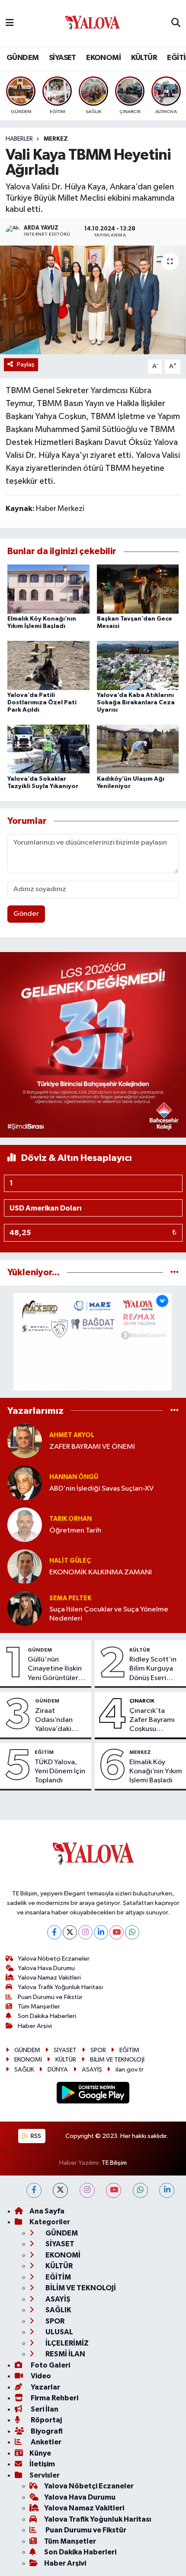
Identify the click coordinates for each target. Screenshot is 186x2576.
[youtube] (114, 2190)
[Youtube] (117, 1932)
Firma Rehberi (54, 2398)
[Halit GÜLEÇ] (25, 1566)
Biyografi (46, 2431)
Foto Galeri (50, 2365)
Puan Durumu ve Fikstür (50, 1997)
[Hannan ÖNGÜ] (25, 1483)
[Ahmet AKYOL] (25, 1441)
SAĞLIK (24, 2070)
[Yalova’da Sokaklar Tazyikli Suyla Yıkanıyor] (48, 749)
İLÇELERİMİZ (66, 2343)
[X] (70, 1932)
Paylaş (26, 364)
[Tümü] (175, 1272)
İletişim (42, 2464)
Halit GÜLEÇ (70, 1561)
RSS (35, 2136)
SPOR (98, 2050)
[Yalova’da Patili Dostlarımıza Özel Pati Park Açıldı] (48, 665)
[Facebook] (54, 1932)
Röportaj (46, 2420)
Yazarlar (45, 2387)
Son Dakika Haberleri (47, 2016)
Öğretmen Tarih (75, 1531)
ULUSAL (59, 2332)
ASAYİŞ (92, 2070)
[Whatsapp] (132, 1932)
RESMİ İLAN (65, 2354)
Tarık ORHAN (71, 1519)
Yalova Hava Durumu (46, 1968)
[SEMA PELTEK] (25, 1608)
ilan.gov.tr (130, 2070)
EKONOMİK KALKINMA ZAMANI (101, 1572)
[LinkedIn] (101, 1932)
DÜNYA (58, 2070)
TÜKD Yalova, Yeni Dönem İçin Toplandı (60, 1772)
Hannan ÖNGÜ (74, 1477)
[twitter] (60, 2190)
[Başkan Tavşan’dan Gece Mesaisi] (138, 589)
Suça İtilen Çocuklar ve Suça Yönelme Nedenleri (109, 1614)
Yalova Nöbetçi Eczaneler (54, 1959)
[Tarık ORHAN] (25, 1524)
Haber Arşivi (35, 2026)
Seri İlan (44, 2409)
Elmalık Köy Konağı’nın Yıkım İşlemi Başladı (156, 1772)
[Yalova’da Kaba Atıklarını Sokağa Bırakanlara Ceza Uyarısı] (138, 665)
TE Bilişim (114, 2163)
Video (40, 2376)
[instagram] (87, 2190)
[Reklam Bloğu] (93, 1045)
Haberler (19, 139)
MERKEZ (56, 139)
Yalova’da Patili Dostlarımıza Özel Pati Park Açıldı (42, 703)
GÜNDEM (22, 58)
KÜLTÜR (144, 58)
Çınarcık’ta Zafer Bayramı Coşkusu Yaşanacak (152, 1721)
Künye (40, 2453)
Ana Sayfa (47, 2211)
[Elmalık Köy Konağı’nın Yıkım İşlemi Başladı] (48, 589)
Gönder (26, 914)
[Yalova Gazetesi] (93, 24)
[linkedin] (167, 2190)
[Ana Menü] (10, 23)
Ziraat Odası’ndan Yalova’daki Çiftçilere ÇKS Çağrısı (58, 1721)
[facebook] (34, 2190)
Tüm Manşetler (39, 2007)
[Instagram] (85, 1932)
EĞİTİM (44, 1752)
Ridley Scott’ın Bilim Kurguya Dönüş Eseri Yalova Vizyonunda (153, 1669)
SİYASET (63, 58)
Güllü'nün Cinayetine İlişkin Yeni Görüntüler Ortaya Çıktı (55, 1669)
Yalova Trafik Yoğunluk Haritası (60, 1987)
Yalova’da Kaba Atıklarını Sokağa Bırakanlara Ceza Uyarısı (136, 703)
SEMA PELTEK (70, 1598)
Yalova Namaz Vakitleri (49, 1978)
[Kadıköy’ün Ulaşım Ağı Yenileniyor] (138, 749)
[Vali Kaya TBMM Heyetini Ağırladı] (93, 300)
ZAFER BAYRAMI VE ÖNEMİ (92, 1447)
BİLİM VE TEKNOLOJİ (117, 2060)
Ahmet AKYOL (72, 1435)
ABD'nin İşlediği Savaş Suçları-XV (101, 1489)
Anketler (45, 2442)
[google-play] (93, 2094)
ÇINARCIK (142, 1701)
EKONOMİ (103, 58)
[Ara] (176, 23)
